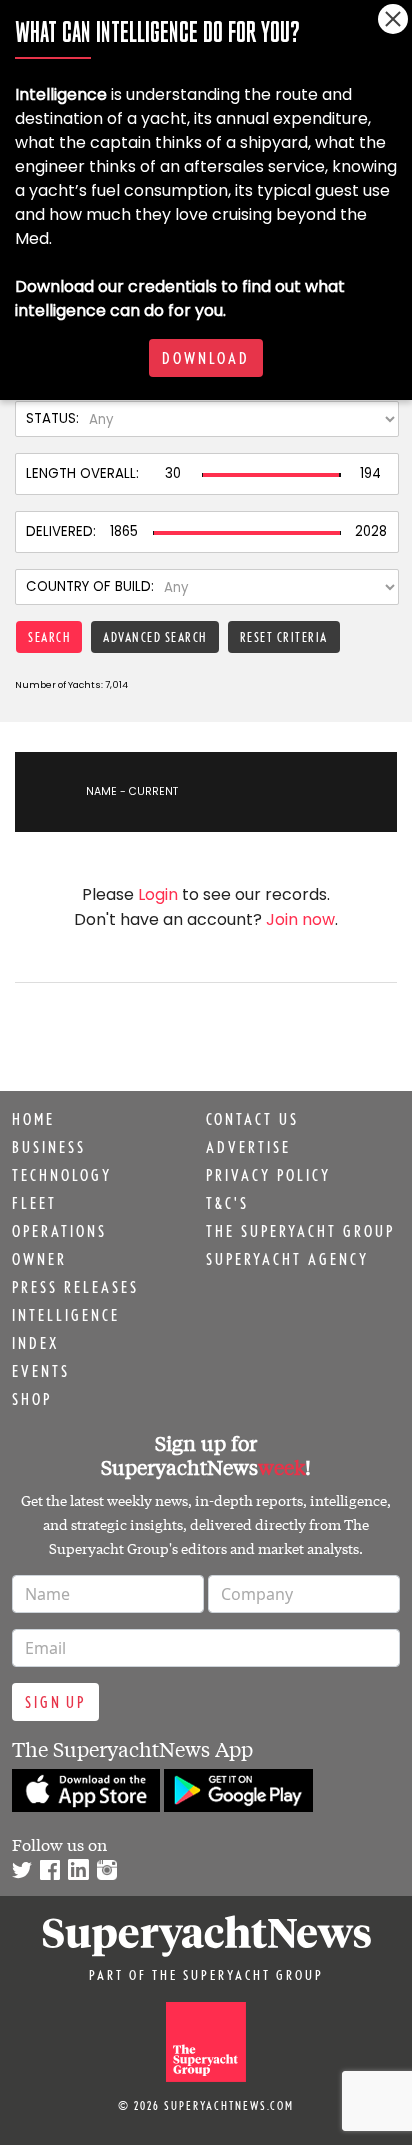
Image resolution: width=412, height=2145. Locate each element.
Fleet (34, 1203)
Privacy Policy (268, 1175)
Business (49, 1147)
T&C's (227, 1203)
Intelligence (66, 1315)
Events (41, 1371)
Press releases (75, 1287)
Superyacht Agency (287, 1259)
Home (33, 1119)
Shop (32, 1399)
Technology (62, 1175)
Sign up (55, 1702)
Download (206, 358)
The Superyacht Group (300, 1231)
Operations (59, 1231)
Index (35, 1343)
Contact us (252, 1119)
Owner (39, 1259)
